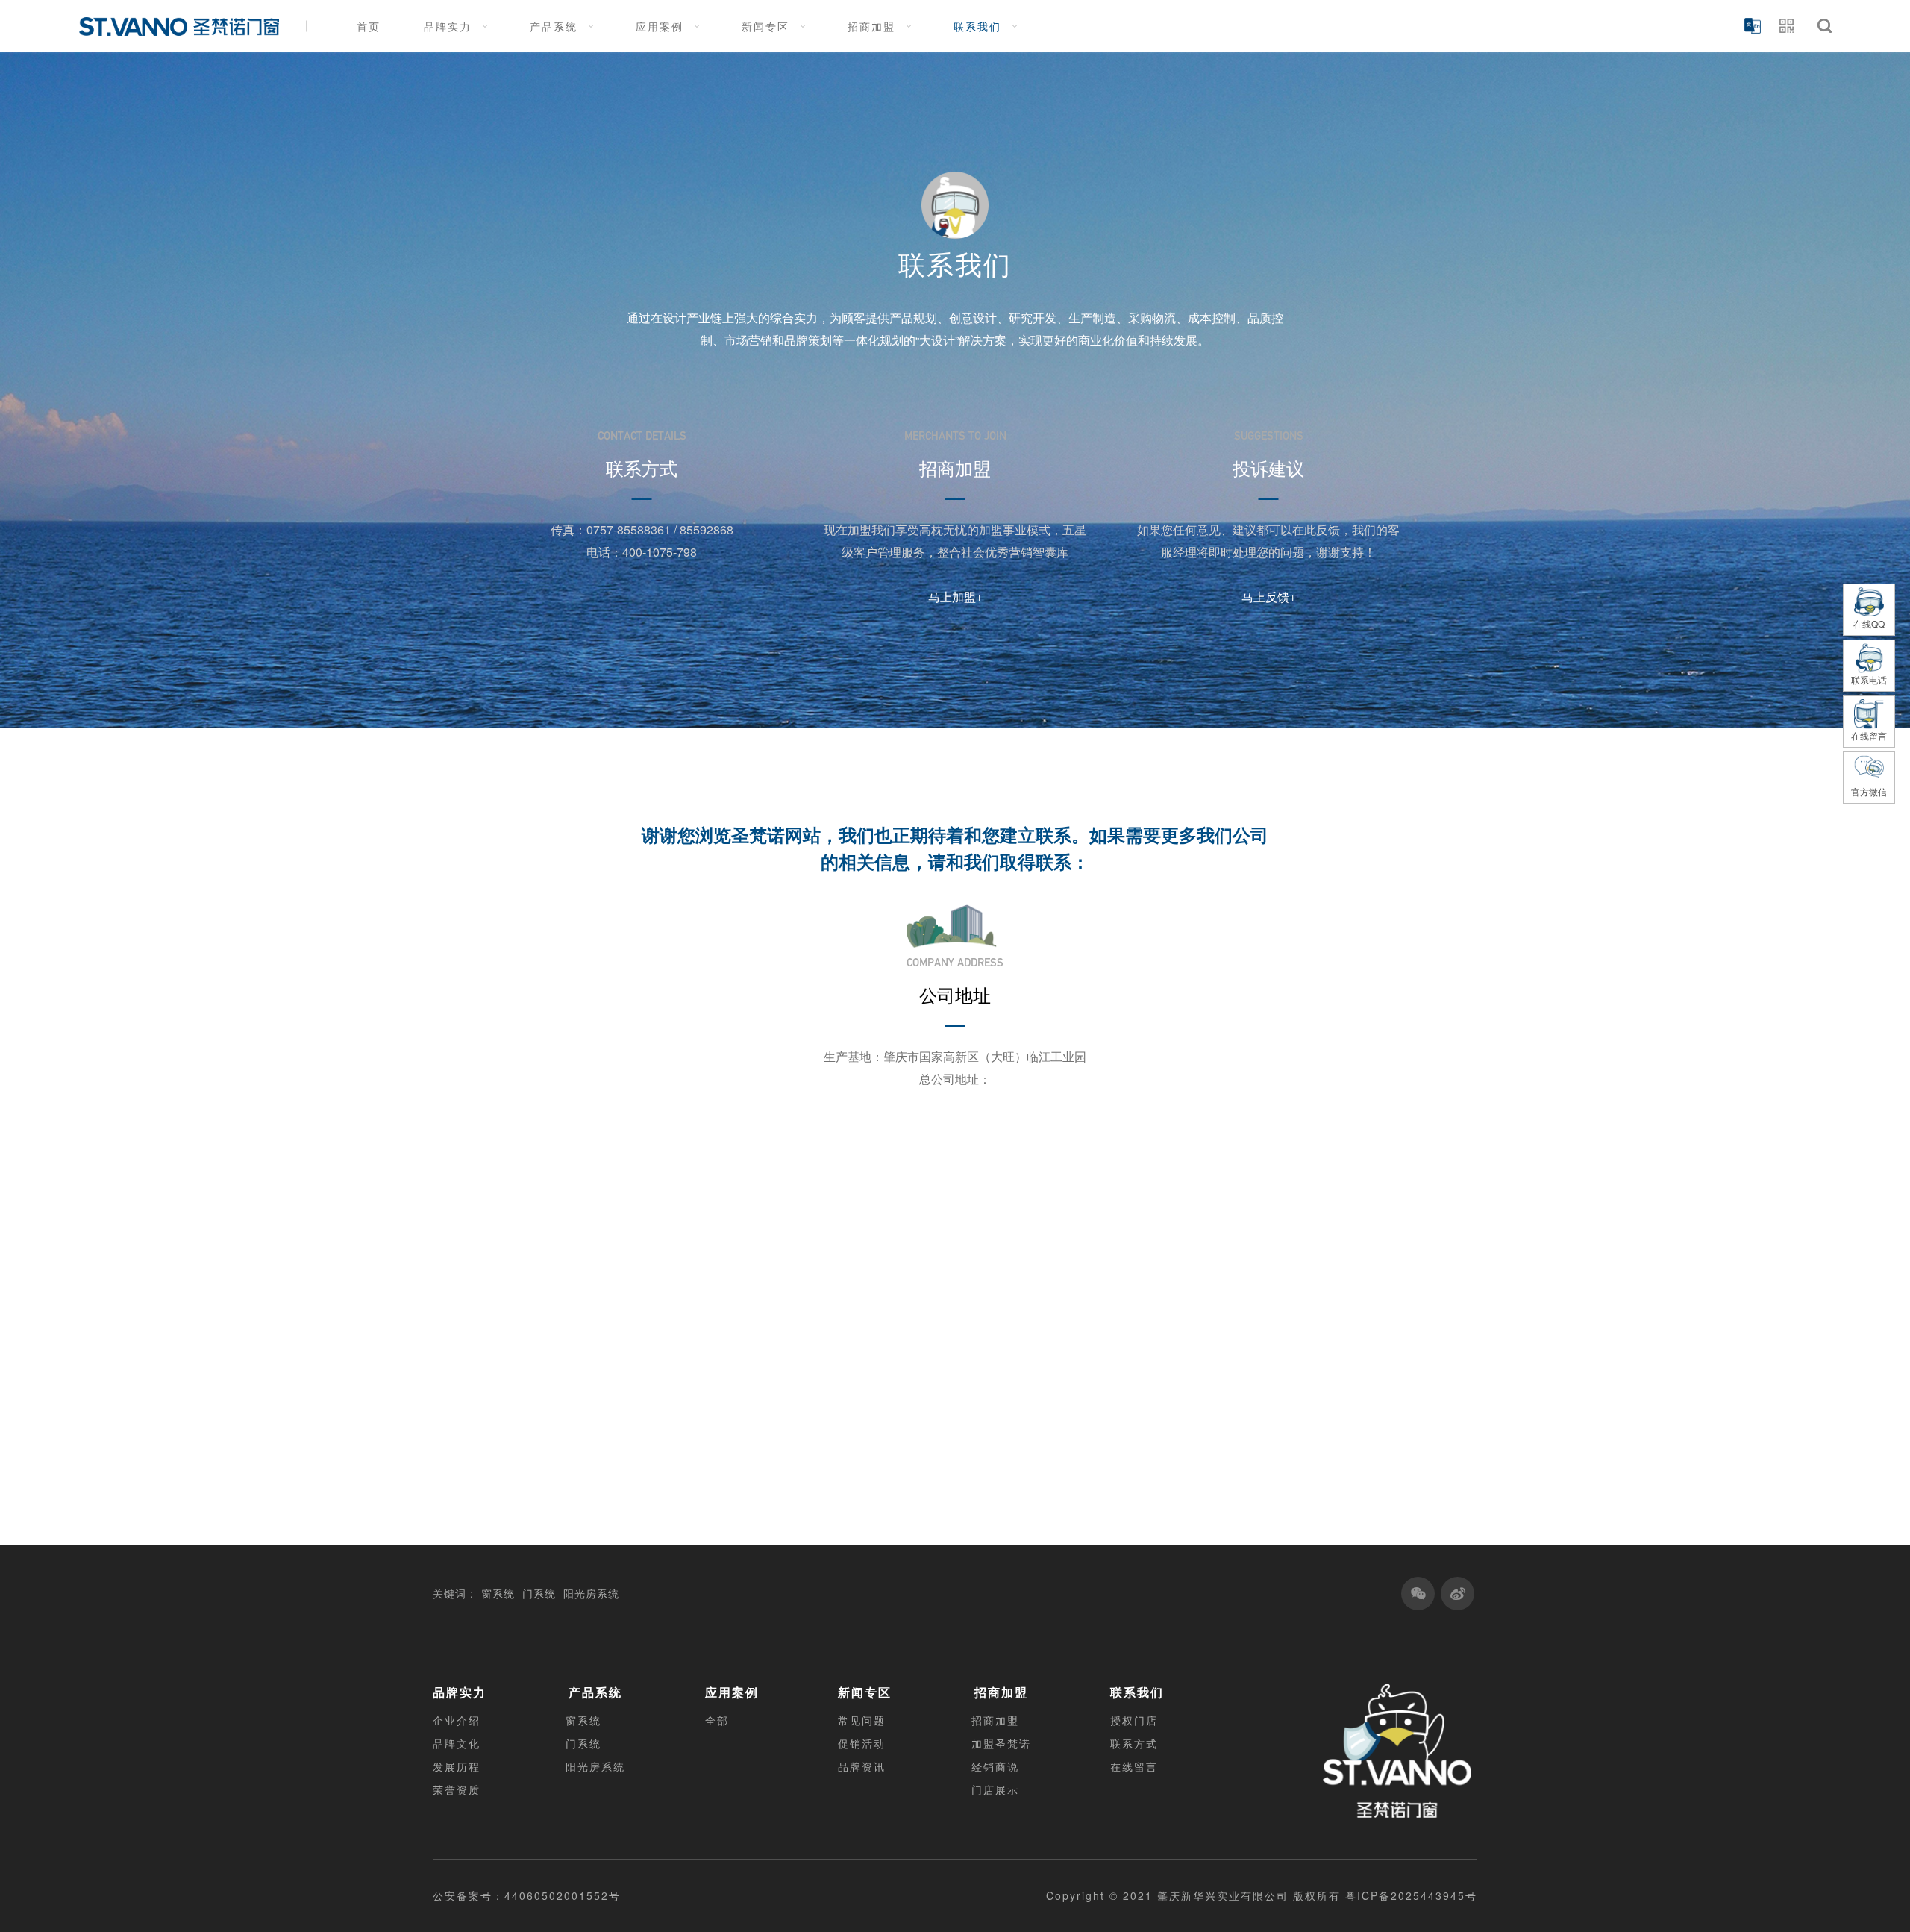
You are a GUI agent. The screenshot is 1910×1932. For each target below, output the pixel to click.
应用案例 (660, 26)
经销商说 (995, 1766)
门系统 (539, 1593)
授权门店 (1134, 1720)
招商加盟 (871, 26)
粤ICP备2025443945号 (1411, 1895)
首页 (369, 26)
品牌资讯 (862, 1766)
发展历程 (457, 1766)
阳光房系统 (591, 1593)
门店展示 (995, 1789)
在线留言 (1134, 1766)
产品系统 (554, 26)
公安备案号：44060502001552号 (527, 1895)
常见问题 (862, 1720)
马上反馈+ (1269, 597)
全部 (717, 1720)
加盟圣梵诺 (1001, 1743)
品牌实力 (448, 26)
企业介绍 (457, 1720)
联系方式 (1134, 1743)
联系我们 (977, 26)
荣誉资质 (457, 1789)
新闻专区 (765, 26)
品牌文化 (457, 1743)
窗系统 (498, 1593)
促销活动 (862, 1743)
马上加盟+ (955, 597)
